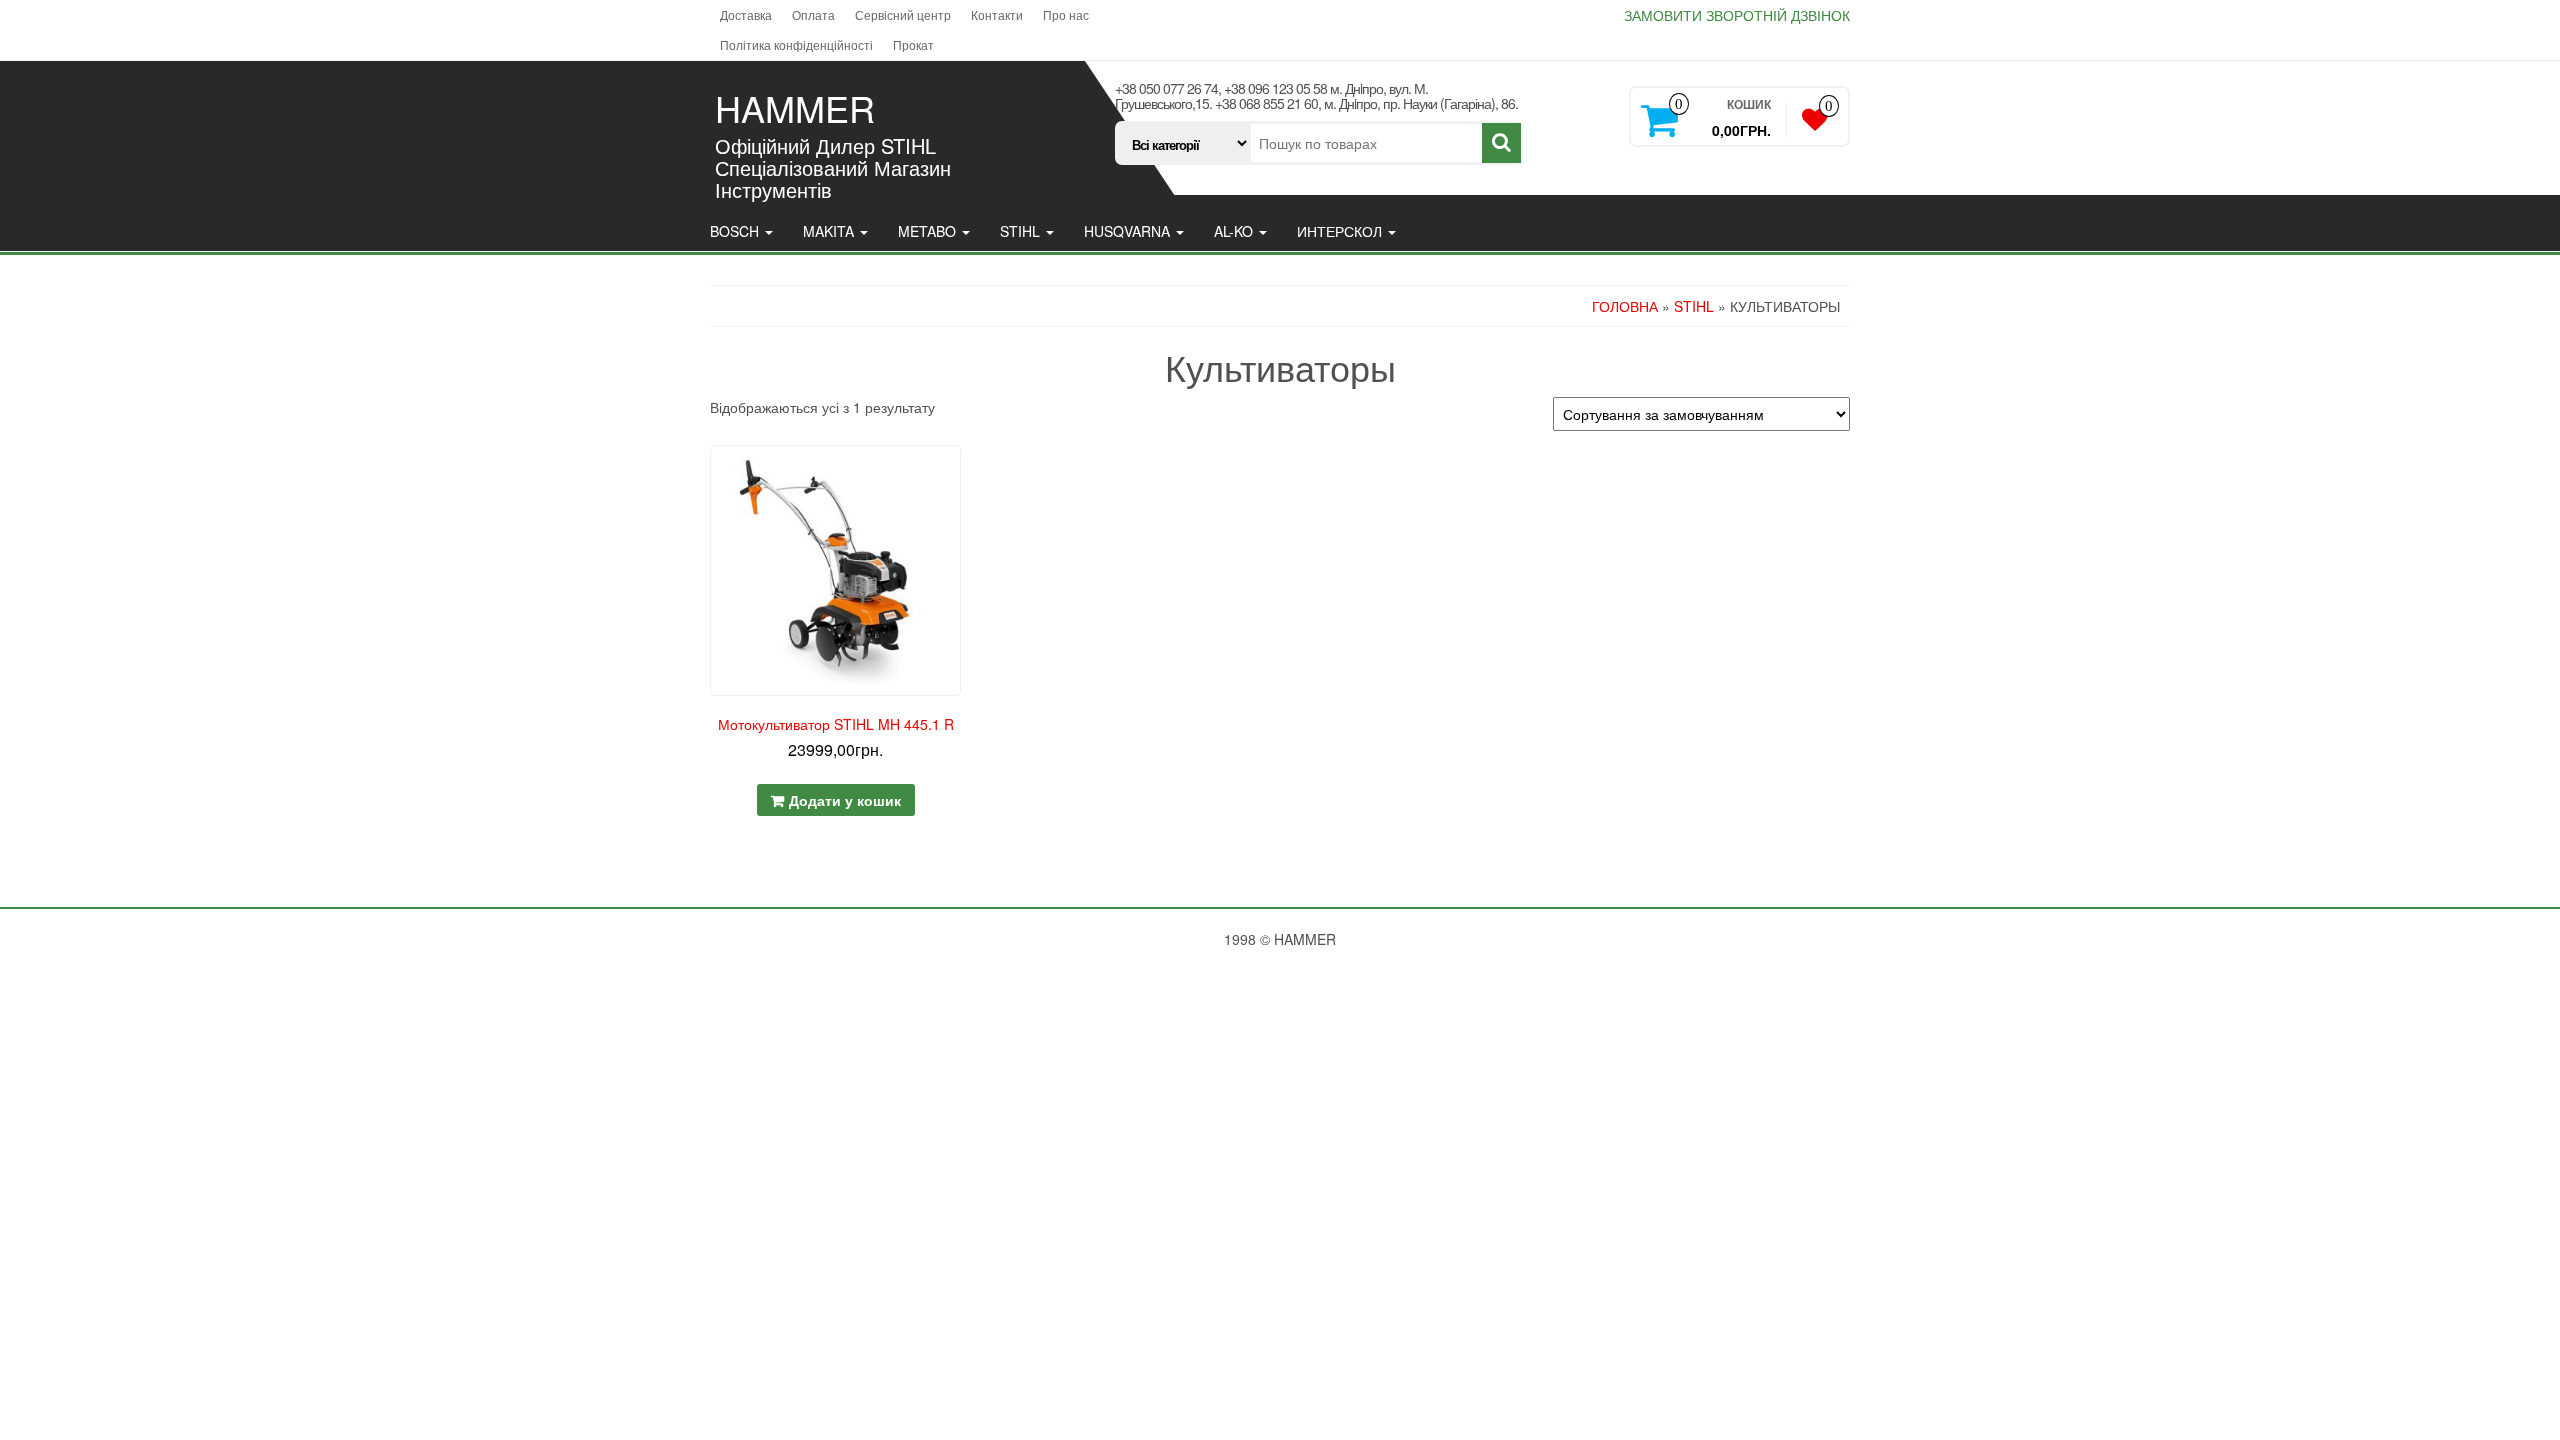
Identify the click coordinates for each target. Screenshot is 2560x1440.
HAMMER (795, 107)
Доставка (746, 14)
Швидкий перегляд (952, 474)
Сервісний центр (903, 14)
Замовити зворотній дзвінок (1737, 15)
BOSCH (736, 231)
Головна (1625, 306)
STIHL (1022, 231)
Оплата (813, 14)
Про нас (1066, 14)
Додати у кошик (845, 800)
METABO (929, 231)
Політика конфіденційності (796, 44)
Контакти (997, 14)
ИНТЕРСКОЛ (1341, 231)
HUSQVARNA (1129, 231)
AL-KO (1235, 231)
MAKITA (830, 231)
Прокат (913, 44)
